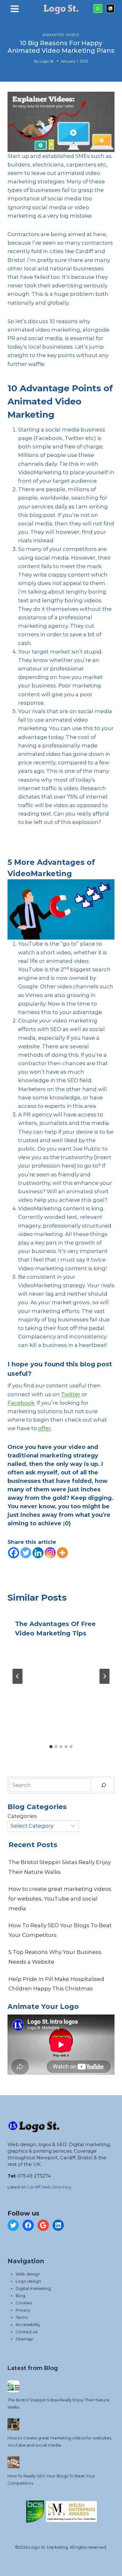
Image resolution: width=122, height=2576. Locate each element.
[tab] (51, 1747)
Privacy (23, 2310)
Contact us (26, 2332)
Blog (20, 2296)
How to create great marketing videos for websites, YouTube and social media (60, 1898)
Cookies (24, 2303)
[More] (62, 1553)
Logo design (28, 2281)
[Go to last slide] (18, 1676)
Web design (28, 2274)
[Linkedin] (38, 1553)
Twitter (71, 1394)
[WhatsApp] (98, 8)
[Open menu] (15, 10)
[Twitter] (26, 1553)
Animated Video (61, 35)
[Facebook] (14, 1553)
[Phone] (110, 8)
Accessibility (28, 2325)
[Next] (104, 1676)
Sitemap (24, 2339)
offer (45, 1428)
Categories (22, 1816)
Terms (22, 2317)
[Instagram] (50, 1553)
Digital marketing (33, 2289)
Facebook (21, 1403)
